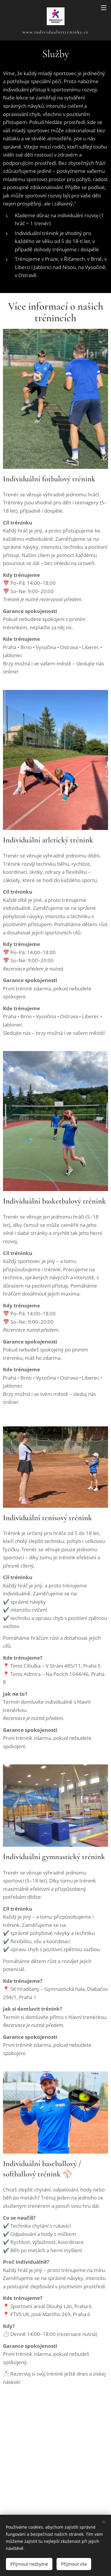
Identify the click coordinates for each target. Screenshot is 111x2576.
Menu (104, 7)
